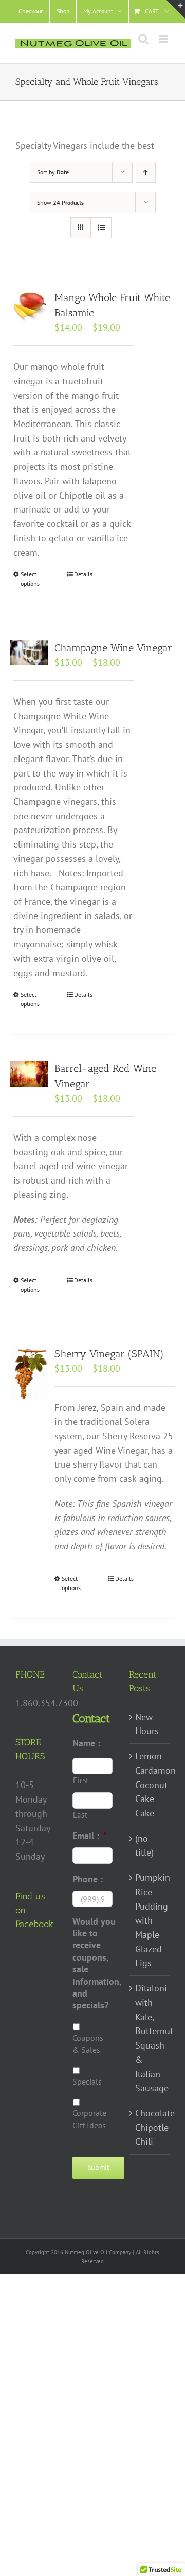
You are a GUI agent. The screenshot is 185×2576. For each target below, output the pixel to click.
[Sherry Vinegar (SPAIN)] (29, 1373)
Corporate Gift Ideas (89, 2119)
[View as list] (101, 228)
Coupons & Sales (88, 2044)
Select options (30, 579)
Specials (87, 2081)
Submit (98, 2167)
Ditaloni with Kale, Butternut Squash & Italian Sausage (150, 2038)
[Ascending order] (146, 172)
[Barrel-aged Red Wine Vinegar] (29, 1074)
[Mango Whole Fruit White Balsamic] (29, 306)
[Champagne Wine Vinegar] (29, 653)
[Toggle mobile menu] (164, 39)
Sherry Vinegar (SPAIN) (109, 1354)
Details (83, 574)
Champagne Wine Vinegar (113, 648)
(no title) (144, 1846)
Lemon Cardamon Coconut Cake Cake (150, 1785)
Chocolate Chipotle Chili (150, 2127)
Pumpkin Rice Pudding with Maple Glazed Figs (150, 1920)
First (81, 1780)
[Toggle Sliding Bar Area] (176, 9)
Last (80, 1815)
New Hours (147, 1724)
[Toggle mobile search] (143, 39)
